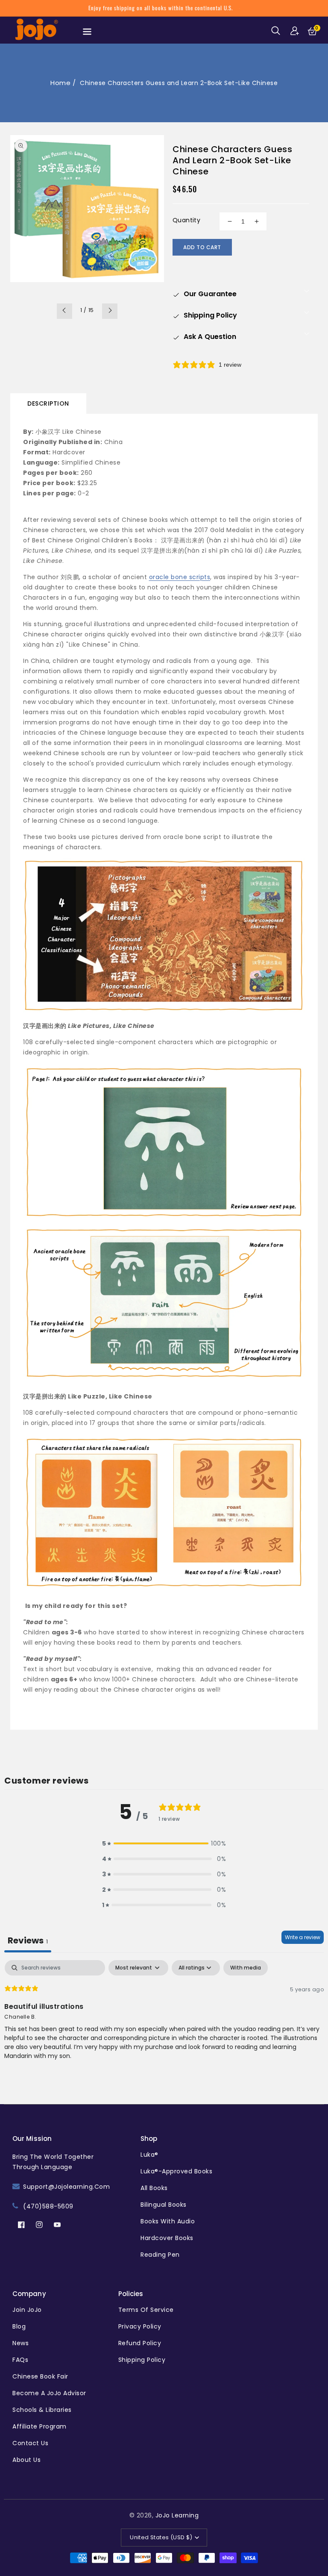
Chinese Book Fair (40, 2376)
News (20, 2343)
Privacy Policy (140, 2326)
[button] (277, 31)
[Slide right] (110, 311)
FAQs (20, 2360)
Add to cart (202, 247)
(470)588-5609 (48, 2206)
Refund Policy (140, 2343)
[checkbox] (246, 1968)
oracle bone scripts (180, 577)
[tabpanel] (164, 2015)
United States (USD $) (161, 2537)
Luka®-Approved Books (176, 2171)
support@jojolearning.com (66, 2187)
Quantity (186, 220)
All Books (154, 2188)
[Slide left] (64, 311)
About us (26, 2460)
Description (48, 403)
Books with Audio (168, 2221)
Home (60, 83)
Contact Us (30, 2443)
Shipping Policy (142, 2360)
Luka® (149, 2155)
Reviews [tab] (28, 1940)
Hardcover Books (167, 2238)
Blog (19, 2326)
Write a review (303, 1937)
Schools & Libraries (42, 2410)
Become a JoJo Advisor (49, 2393)
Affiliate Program (40, 2426)
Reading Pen (160, 2255)
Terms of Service (146, 2310)
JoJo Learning (177, 2515)
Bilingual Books (164, 2205)
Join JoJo (27, 2310)
